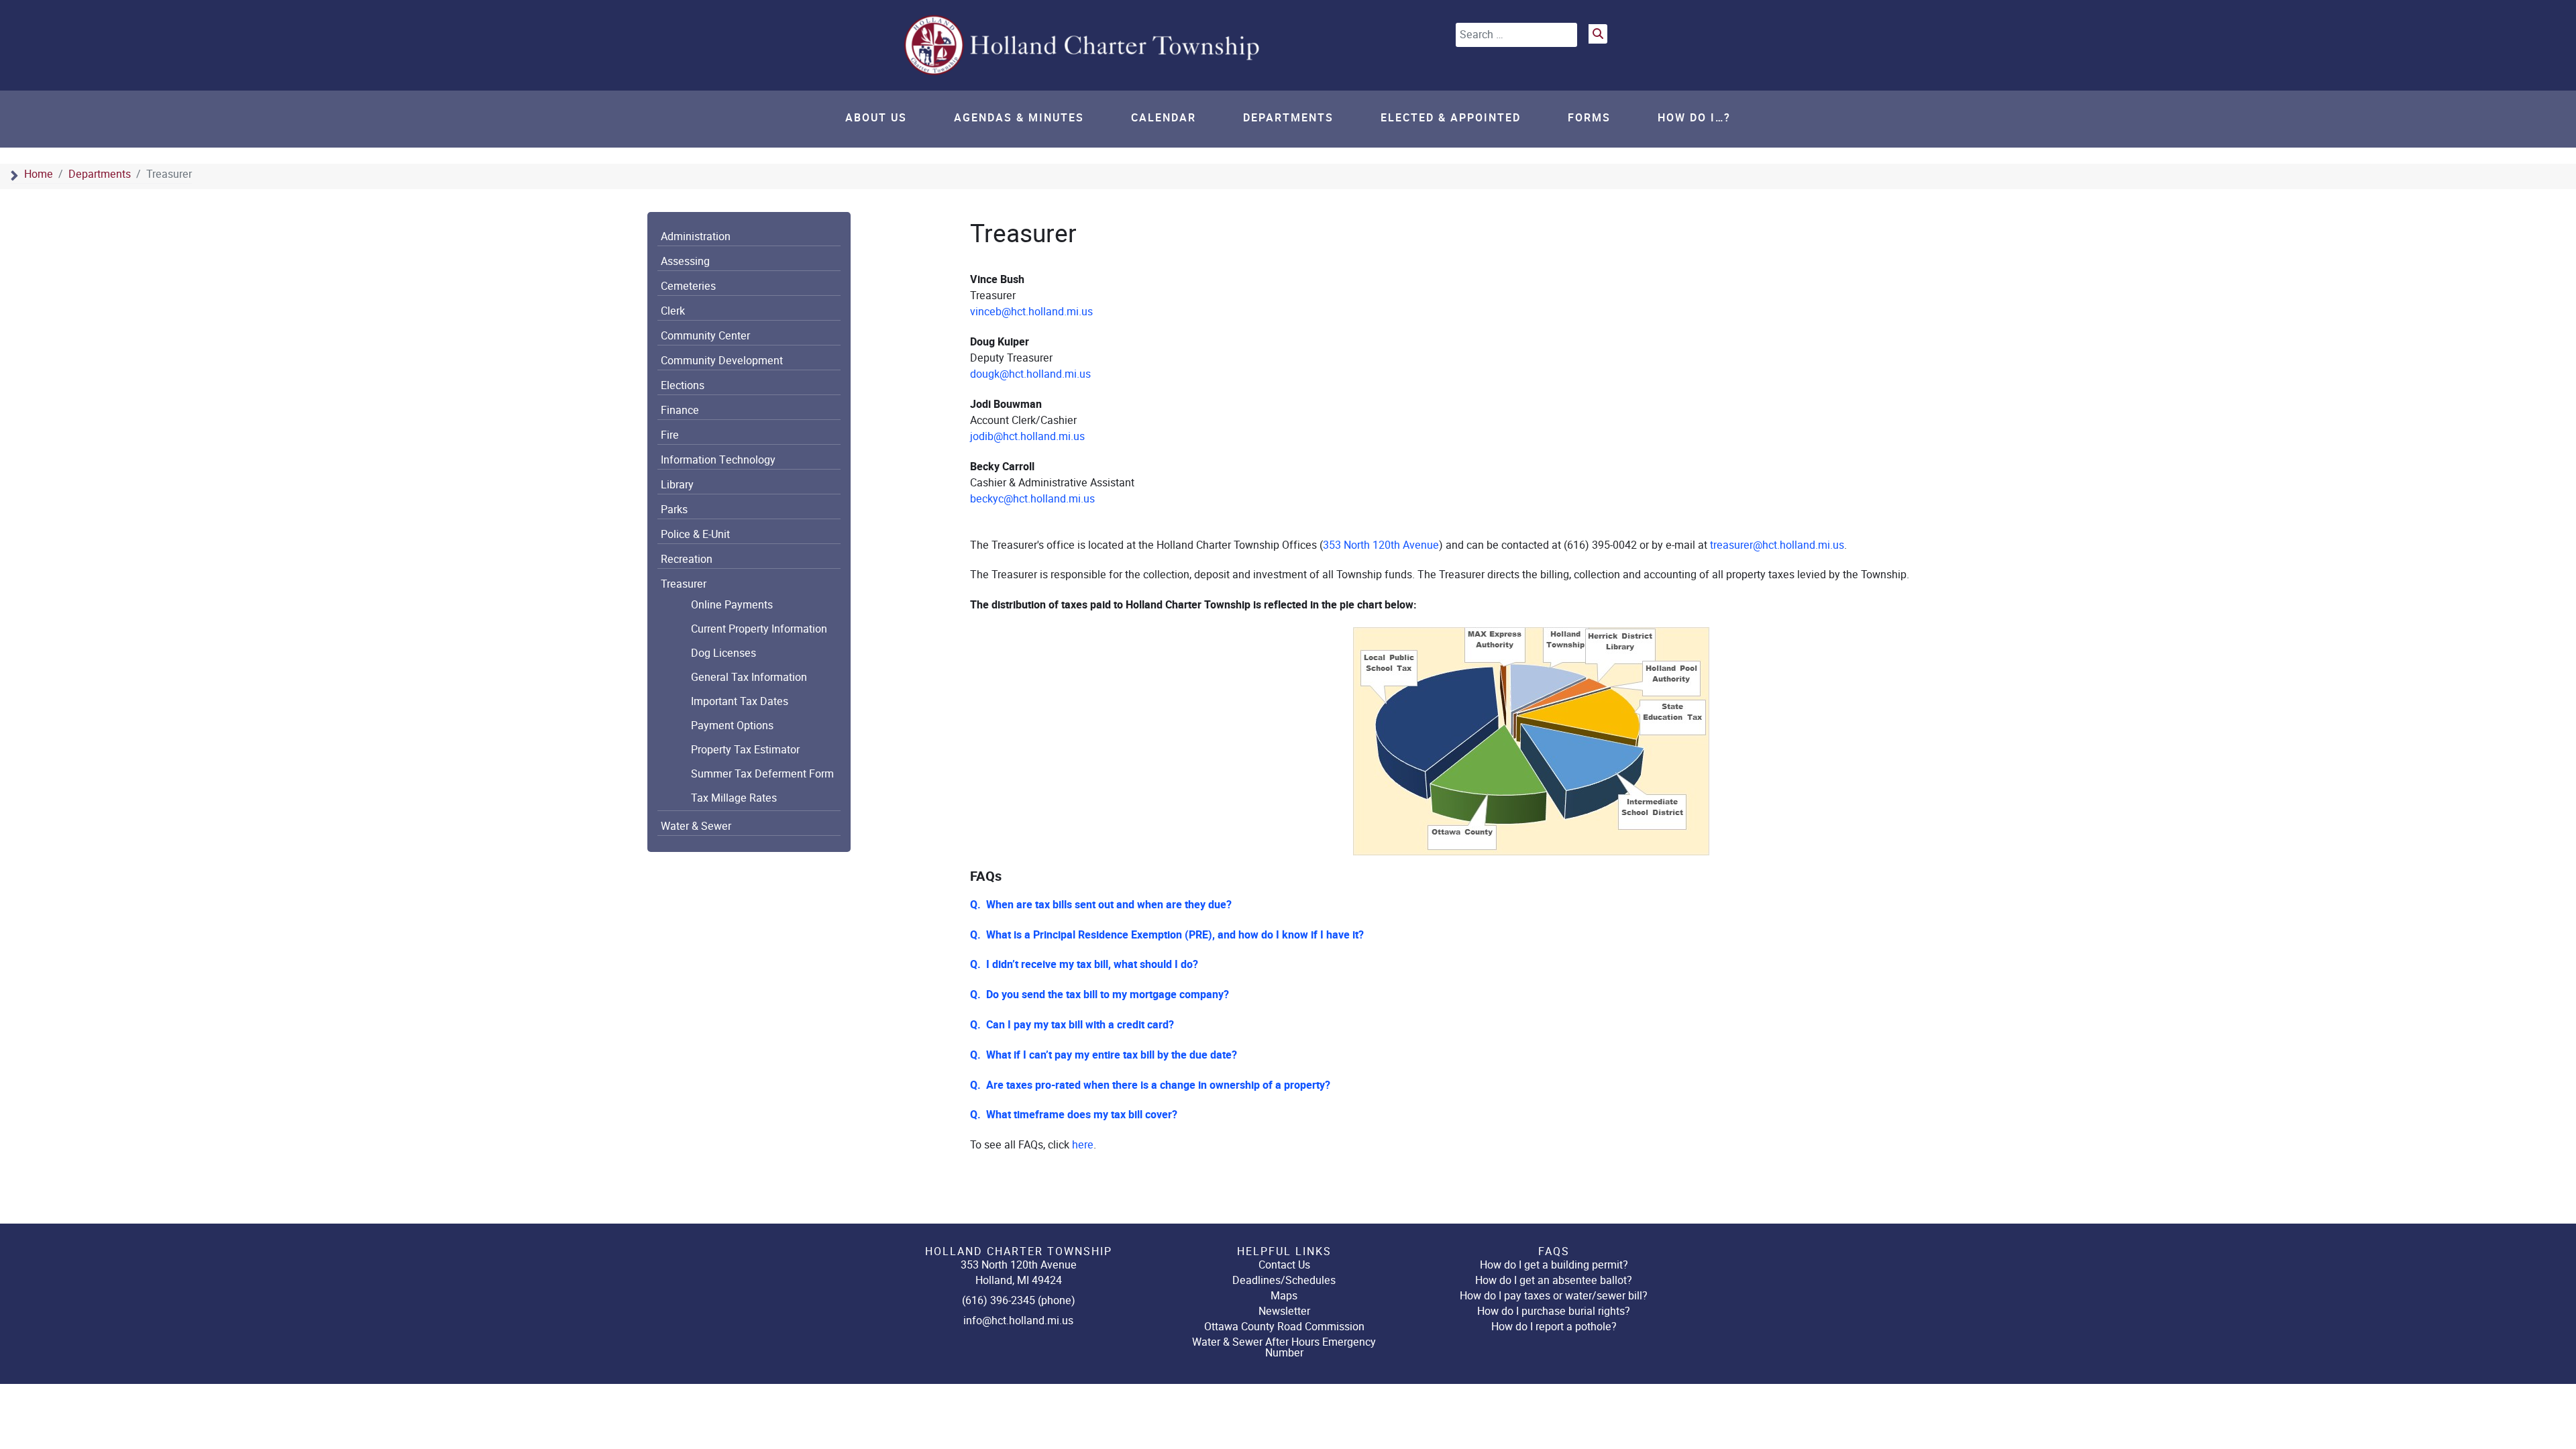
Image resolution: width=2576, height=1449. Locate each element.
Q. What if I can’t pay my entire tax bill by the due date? (1104, 1055)
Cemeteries (688, 286)
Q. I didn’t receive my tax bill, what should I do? (1084, 965)
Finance (680, 411)
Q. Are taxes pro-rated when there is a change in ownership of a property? (1150, 1085)
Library (677, 485)
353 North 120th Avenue (1381, 545)
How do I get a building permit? (1554, 1265)
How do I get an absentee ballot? (1554, 1280)
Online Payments (732, 605)
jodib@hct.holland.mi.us (1027, 436)
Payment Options (732, 726)
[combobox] (1516, 35)
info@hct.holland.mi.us (1018, 1321)
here (1083, 1145)
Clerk (673, 311)
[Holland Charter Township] (1083, 45)
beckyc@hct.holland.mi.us (1032, 499)
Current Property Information (759, 629)
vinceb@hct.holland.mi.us (1031, 312)
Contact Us (1284, 1265)
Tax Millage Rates (734, 798)
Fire (670, 435)
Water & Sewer (696, 826)
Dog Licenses (723, 653)
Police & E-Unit (695, 535)
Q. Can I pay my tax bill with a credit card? (1072, 1025)
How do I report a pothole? (1554, 1327)
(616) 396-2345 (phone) (1019, 1300)
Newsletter (1284, 1311)
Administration (696, 237)
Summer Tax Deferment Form (762, 774)
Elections (683, 386)
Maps (1284, 1296)
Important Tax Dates (740, 702)
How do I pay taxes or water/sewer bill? (1554, 1296)
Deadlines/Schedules (1284, 1280)
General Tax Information (749, 678)
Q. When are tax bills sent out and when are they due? (1101, 905)
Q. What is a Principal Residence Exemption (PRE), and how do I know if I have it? (1167, 935)
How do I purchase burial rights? (1554, 1311)
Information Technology (718, 460)
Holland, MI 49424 (1019, 1280)
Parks (674, 510)
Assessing (685, 262)
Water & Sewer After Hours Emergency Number (1284, 1347)
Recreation (687, 559)
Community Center (705, 336)
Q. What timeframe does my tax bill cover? (1074, 1115)
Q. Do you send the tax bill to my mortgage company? (1099, 995)
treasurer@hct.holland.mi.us (1777, 545)
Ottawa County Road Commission (1284, 1327)
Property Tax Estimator (745, 750)
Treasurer (684, 584)
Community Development (722, 361)
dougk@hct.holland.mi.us (1030, 374)
